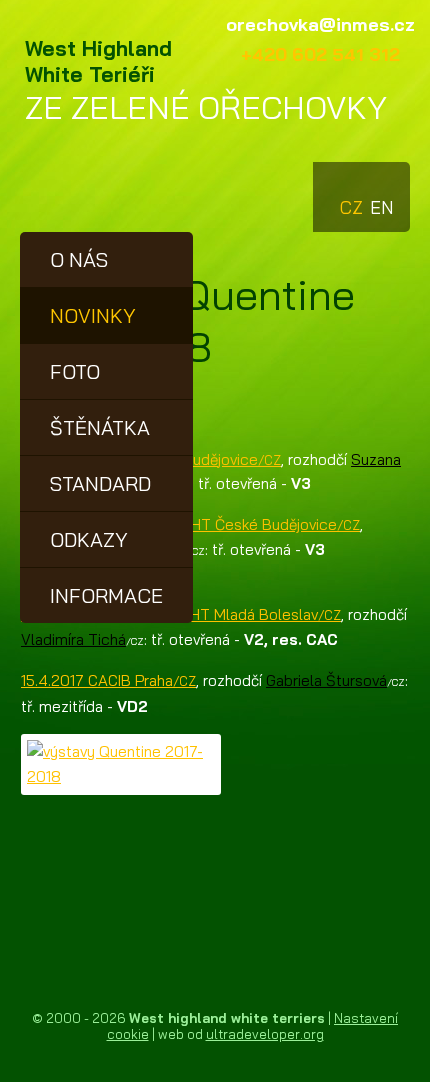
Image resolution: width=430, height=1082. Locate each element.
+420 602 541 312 (320, 54)
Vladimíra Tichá (73, 639)
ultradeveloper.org (265, 1034)
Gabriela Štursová (326, 680)
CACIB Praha (108, 680)
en (380, 198)
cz (350, 198)
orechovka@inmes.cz (320, 24)
